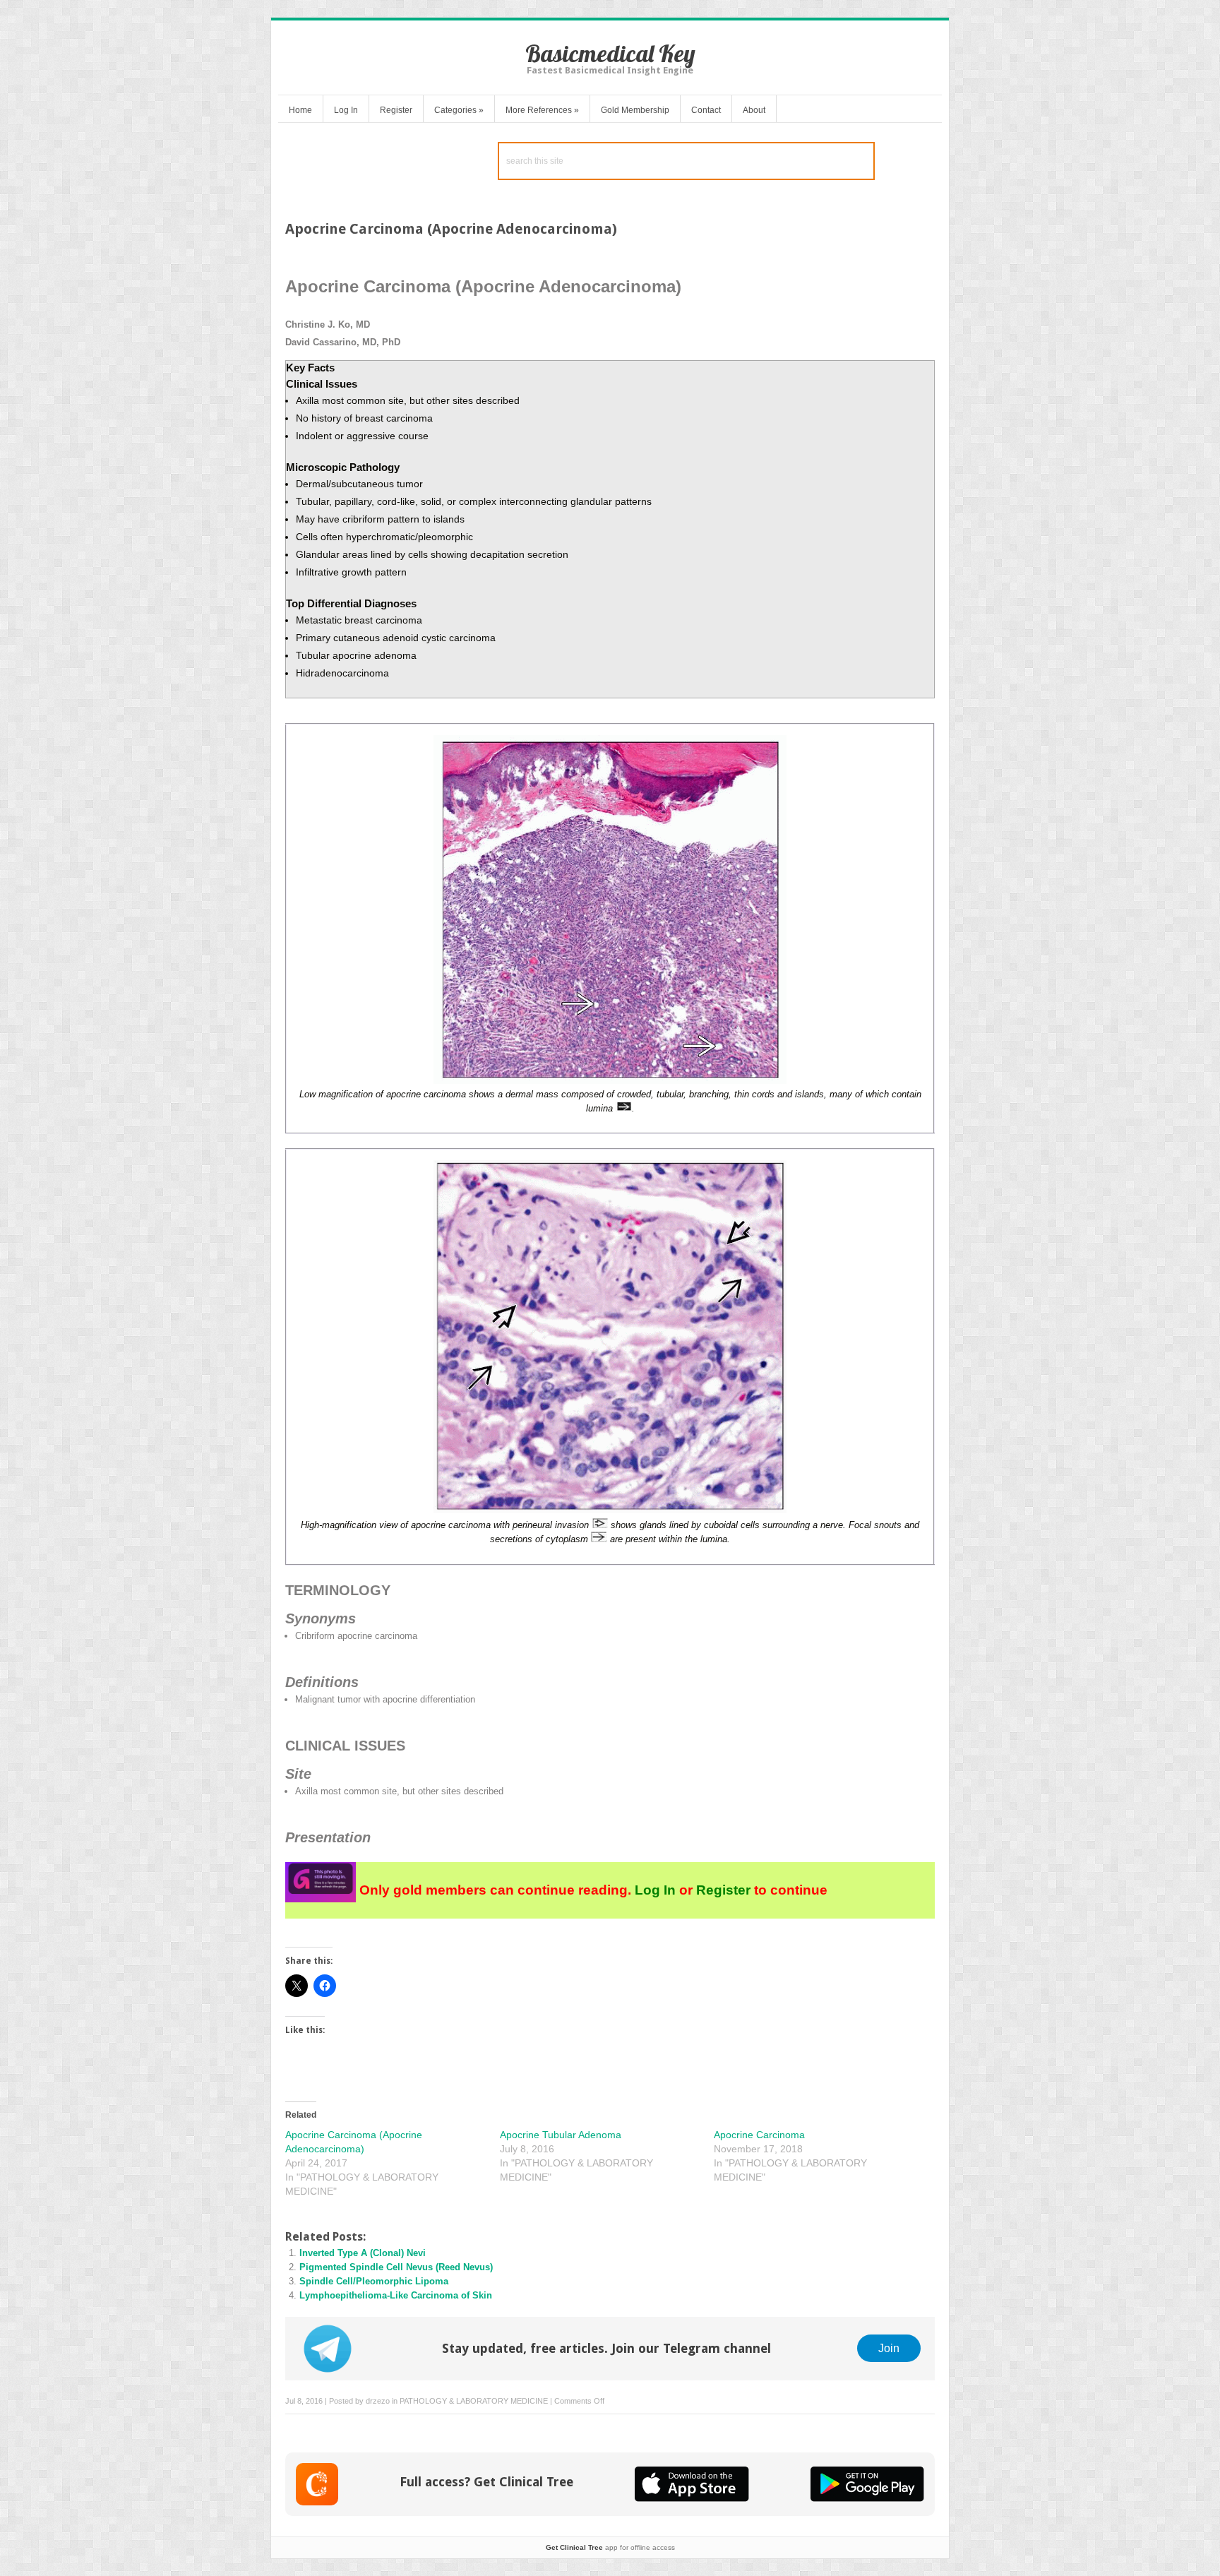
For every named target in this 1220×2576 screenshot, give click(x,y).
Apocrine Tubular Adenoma (561, 2135)
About (754, 110)
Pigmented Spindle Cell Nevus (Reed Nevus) (396, 2267)
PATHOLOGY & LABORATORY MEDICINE (474, 2401)
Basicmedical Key (610, 53)
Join (889, 2348)
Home (300, 110)
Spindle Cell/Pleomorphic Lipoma (374, 2281)
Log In (346, 110)
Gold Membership (635, 110)
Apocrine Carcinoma (759, 2135)
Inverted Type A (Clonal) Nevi (363, 2253)
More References (542, 110)
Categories (459, 110)
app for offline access (610, 2547)
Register (396, 110)
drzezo (378, 2401)
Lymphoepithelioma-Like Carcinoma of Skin (396, 2295)
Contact (706, 110)
